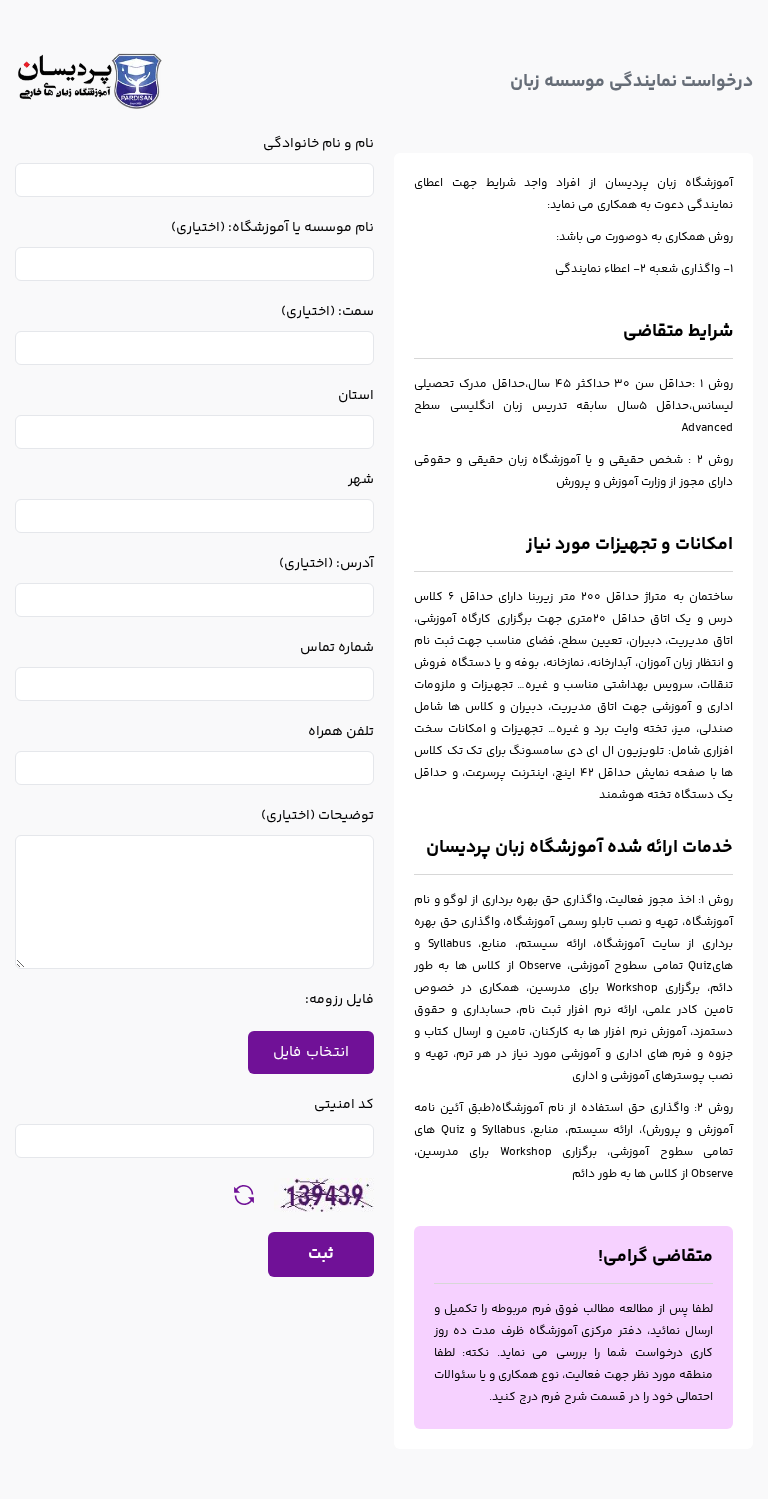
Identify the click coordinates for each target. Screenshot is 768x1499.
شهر (361, 480)
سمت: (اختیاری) (327, 312)
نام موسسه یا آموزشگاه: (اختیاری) (272, 228)
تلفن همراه (341, 732)
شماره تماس (337, 648)
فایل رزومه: (339, 1000)
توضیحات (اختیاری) (317, 816)
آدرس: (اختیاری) (326, 564)
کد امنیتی (344, 1105)
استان (356, 396)
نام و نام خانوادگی (318, 144)
